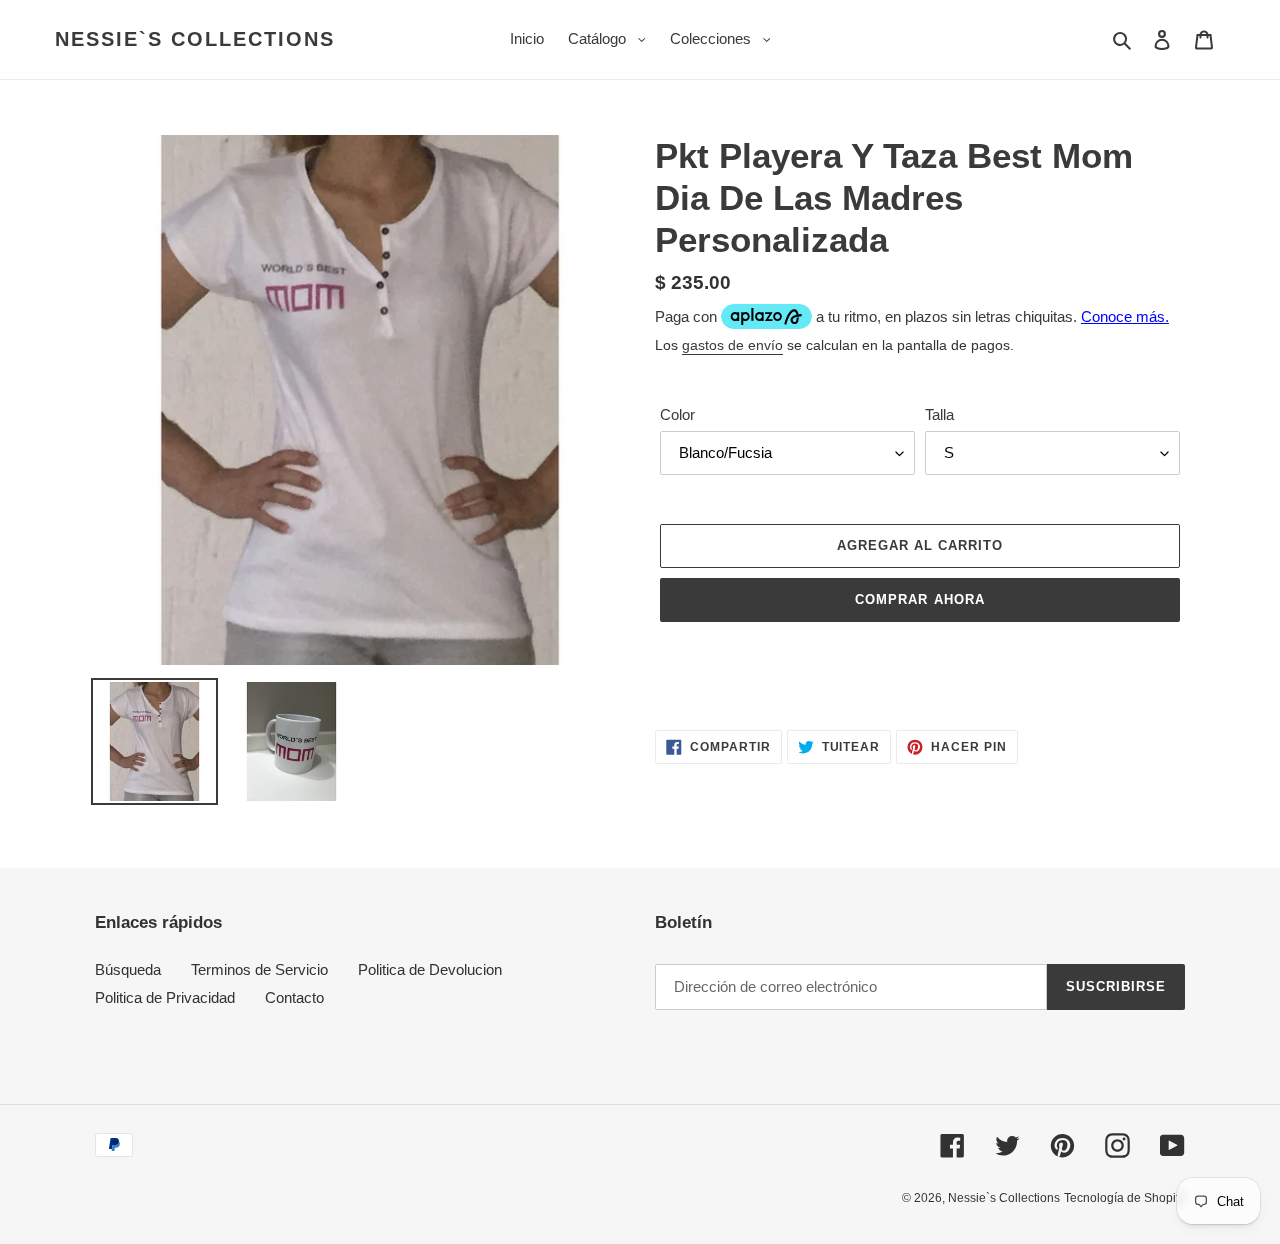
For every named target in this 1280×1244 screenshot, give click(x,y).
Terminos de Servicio (259, 969)
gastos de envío (732, 345)
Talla (939, 414)
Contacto (294, 997)
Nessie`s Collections (195, 39)
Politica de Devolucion (430, 969)
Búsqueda (128, 969)
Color (677, 414)
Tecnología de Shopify (1124, 1198)
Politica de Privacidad (165, 997)
